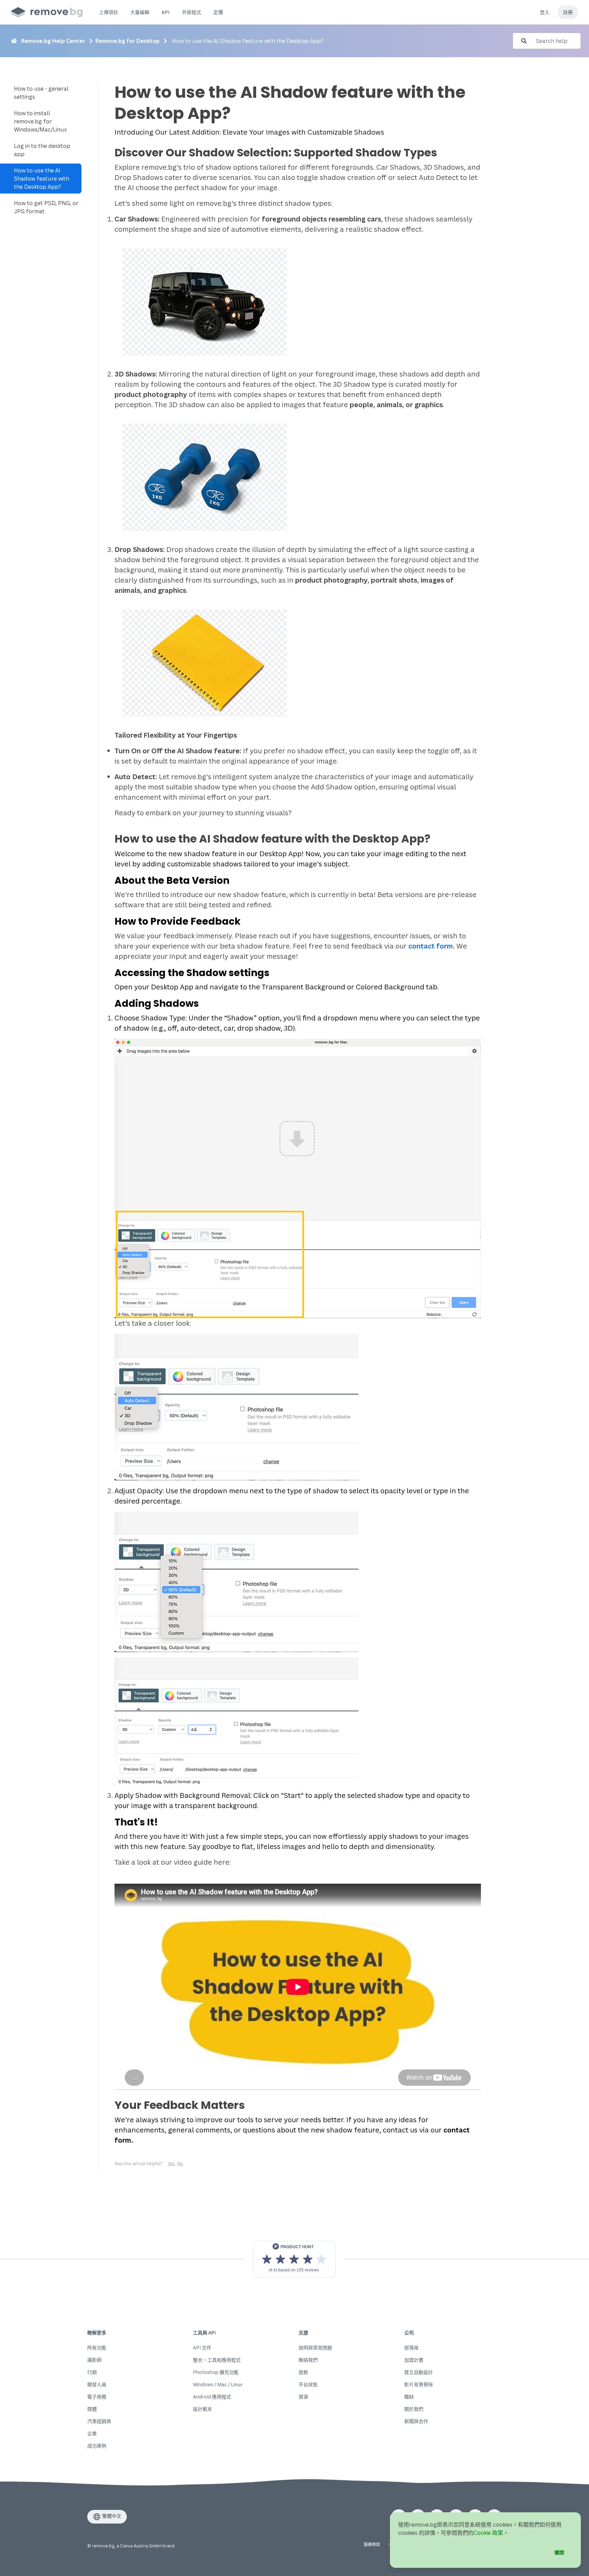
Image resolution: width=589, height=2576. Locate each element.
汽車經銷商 (99, 2421)
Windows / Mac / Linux (218, 2384)
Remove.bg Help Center (53, 41)
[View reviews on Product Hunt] (294, 2259)
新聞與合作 (416, 2421)
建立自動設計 (419, 2372)
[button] (108, 12)
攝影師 (94, 2360)
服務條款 (372, 2544)
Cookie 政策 (488, 2533)
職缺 (409, 2397)
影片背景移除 (419, 2384)
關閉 (559, 2552)
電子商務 (97, 2397)
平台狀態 (308, 2384)
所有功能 (97, 2348)
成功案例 (97, 2446)
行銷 (92, 2372)
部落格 (411, 2348)
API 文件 (202, 2348)
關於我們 (414, 2409)
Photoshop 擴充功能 (216, 2372)
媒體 (92, 2409)
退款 (303, 2372)
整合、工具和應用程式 (217, 2360)
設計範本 (202, 2409)
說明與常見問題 (315, 2348)
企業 (92, 2433)
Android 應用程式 (212, 2397)
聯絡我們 (308, 2360)
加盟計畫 (414, 2360)
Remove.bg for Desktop (127, 41)
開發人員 (97, 2384)
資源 (303, 2397)
